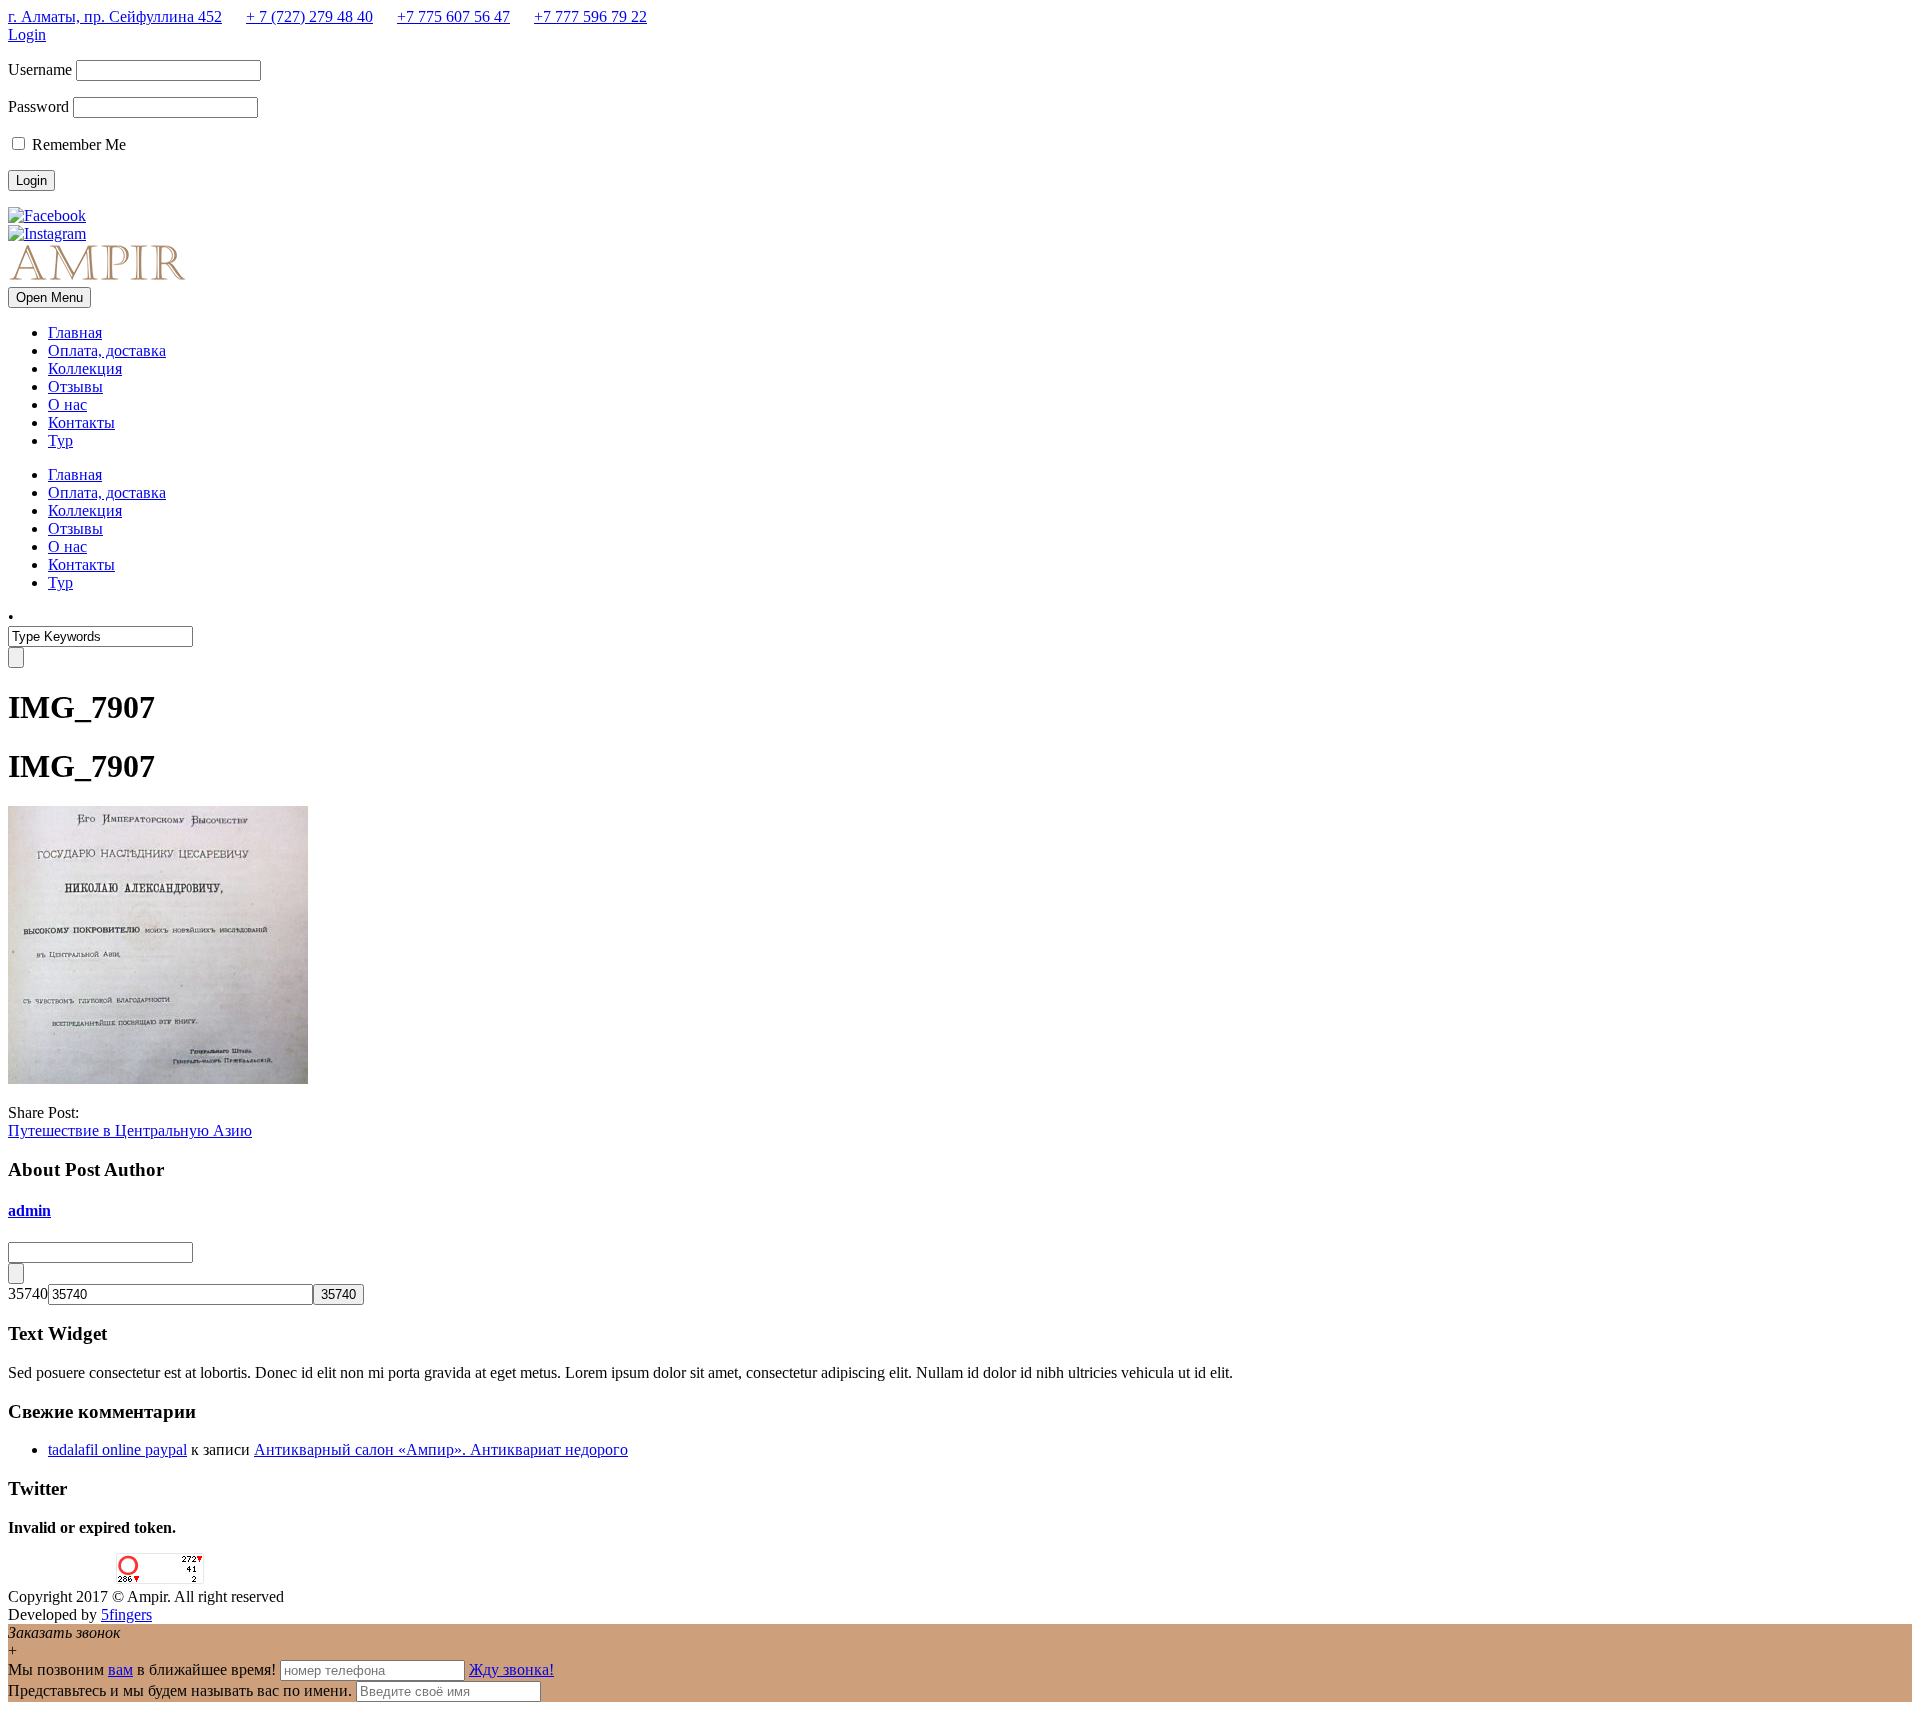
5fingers (126, 1614)
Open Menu (49, 297)
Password (38, 106)
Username (40, 69)
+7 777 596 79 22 (590, 16)
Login (27, 34)
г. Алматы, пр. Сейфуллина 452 (115, 16)
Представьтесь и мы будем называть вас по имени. (180, 1690)
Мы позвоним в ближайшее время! (144, 1669)
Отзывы (75, 386)
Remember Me (77, 144)
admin (29, 1210)
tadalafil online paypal (117, 1449)
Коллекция (85, 368)
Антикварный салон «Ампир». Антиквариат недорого (441, 1449)
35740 (28, 1293)
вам (120, 1669)
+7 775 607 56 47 (453, 16)
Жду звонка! (511, 1669)
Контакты (81, 422)
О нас (67, 404)
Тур (60, 440)
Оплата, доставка (107, 350)
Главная (75, 332)
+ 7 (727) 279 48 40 (309, 16)
